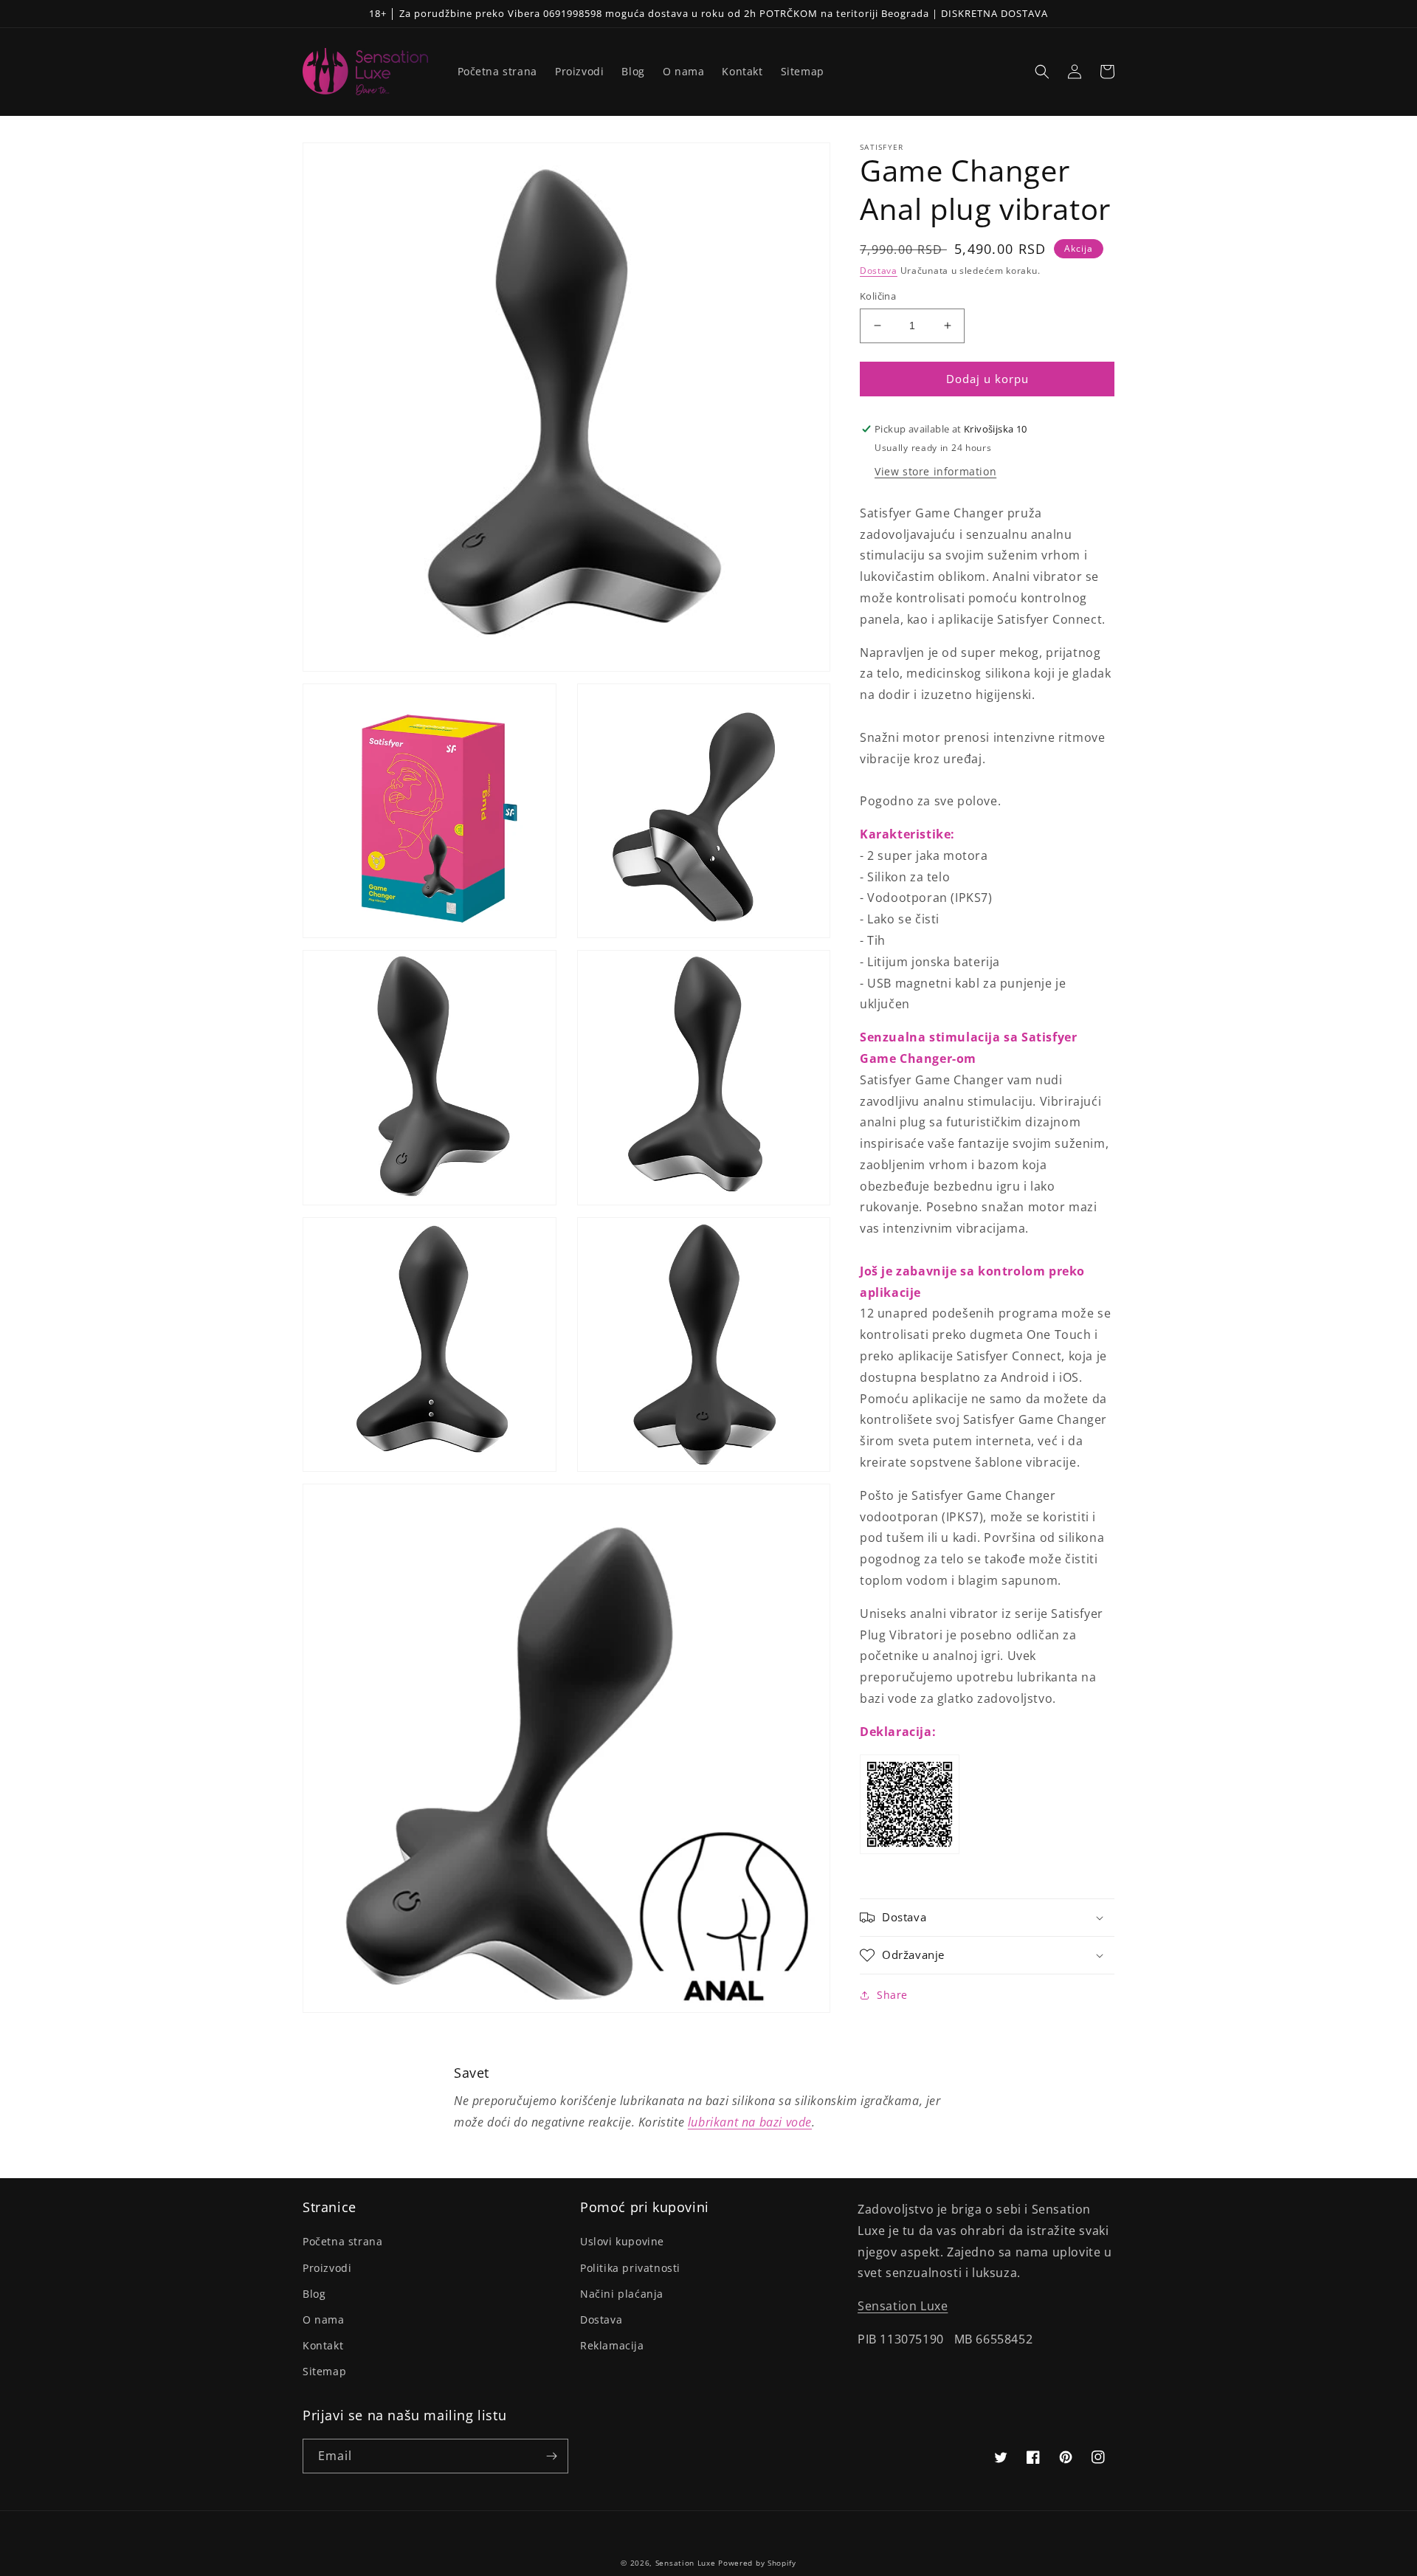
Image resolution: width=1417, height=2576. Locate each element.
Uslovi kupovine (622, 2241)
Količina (878, 296)
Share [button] (892, 1995)
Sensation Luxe (903, 2306)
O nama (324, 2320)
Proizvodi (327, 2268)
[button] (1042, 72)
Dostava (879, 271)
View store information (935, 471)
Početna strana (342, 2241)
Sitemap (324, 2371)
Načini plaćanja (622, 2294)
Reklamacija (612, 2345)
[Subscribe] (551, 2456)
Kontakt (323, 2345)
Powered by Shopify (757, 2563)
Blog (314, 2294)
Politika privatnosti (630, 2268)
